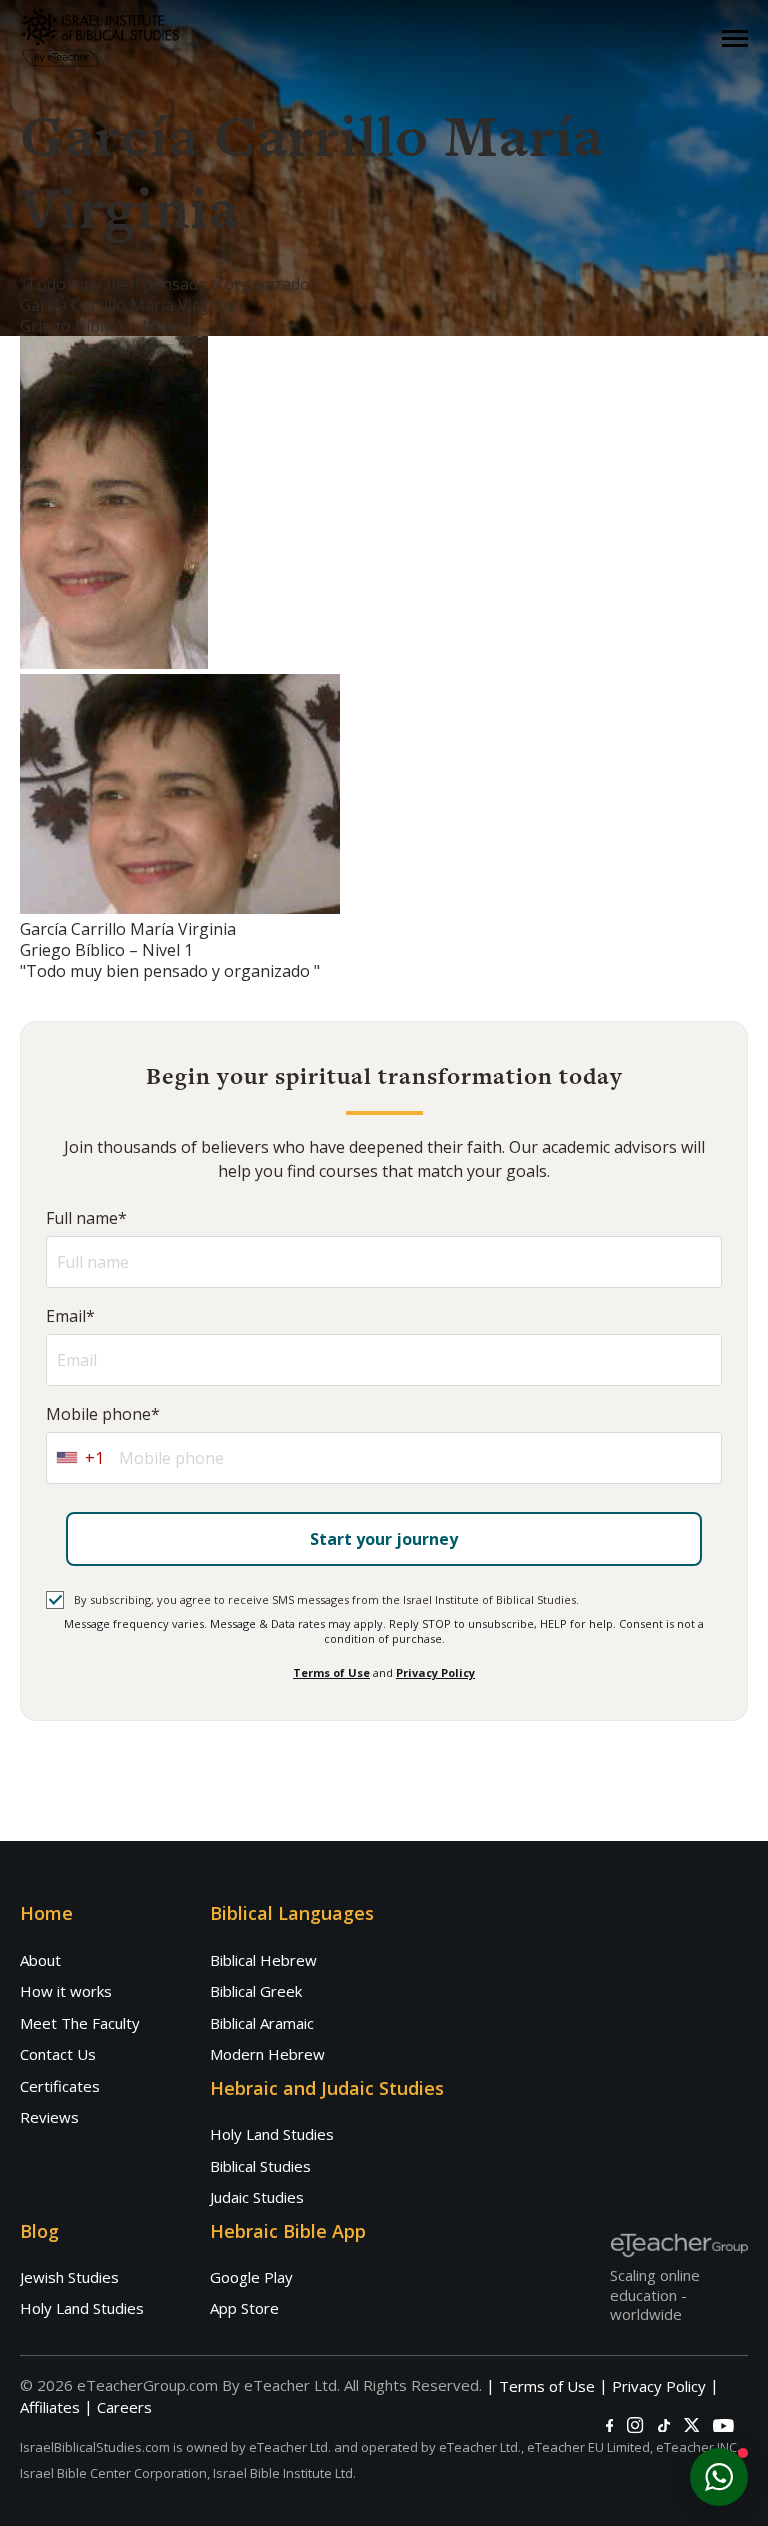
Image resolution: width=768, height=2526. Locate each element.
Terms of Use (331, 1672)
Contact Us (58, 2054)
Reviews (49, 2117)
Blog (39, 2231)
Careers (124, 2407)
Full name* (86, 1218)
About (40, 1960)
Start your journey (384, 1539)
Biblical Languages (292, 1913)
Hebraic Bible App (288, 2231)
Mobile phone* (103, 1414)
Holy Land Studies (272, 2134)
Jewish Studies (69, 2277)
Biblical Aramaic (262, 2023)
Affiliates (50, 2407)
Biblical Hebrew (263, 1960)
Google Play (251, 2277)
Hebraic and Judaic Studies (327, 2088)
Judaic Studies (257, 2197)
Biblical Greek (256, 1991)
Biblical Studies (260, 2166)
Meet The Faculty (80, 2023)
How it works (66, 1991)
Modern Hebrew (267, 2054)
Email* (70, 1316)
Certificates (60, 2086)
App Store (244, 2308)
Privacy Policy (435, 1672)
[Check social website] (609, 2426)
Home (46, 1913)
